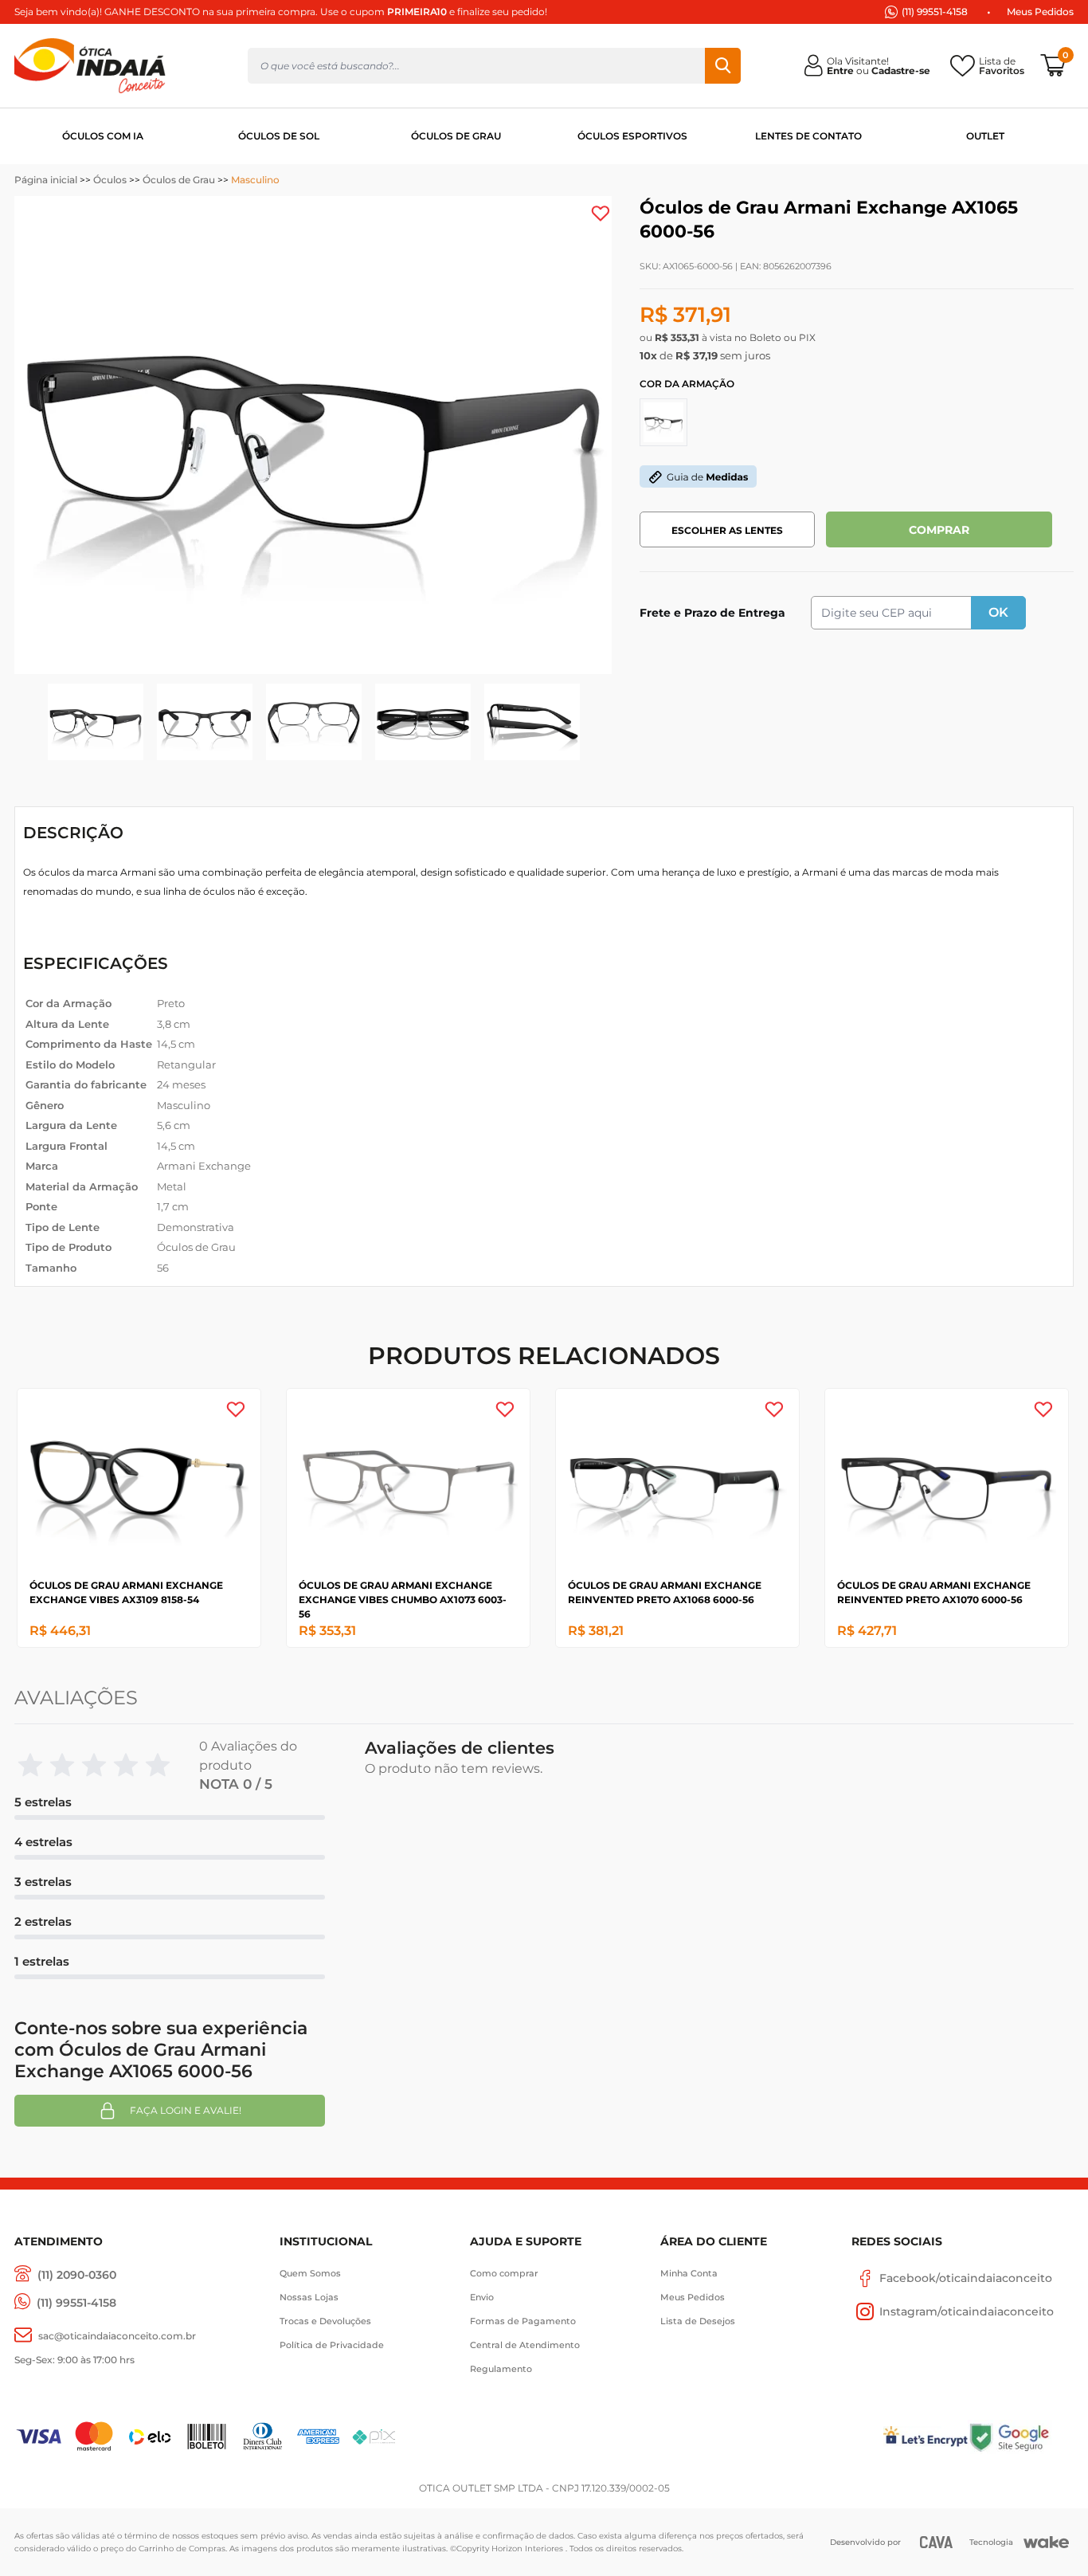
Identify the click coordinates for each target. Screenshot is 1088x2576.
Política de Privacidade (332, 2345)
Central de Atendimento (525, 2345)
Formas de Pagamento (523, 2321)
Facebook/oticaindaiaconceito (966, 2278)
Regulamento (501, 2369)
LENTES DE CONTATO (808, 136)
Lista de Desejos (698, 2321)
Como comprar (504, 2273)
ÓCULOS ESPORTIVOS (632, 136)
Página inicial (46, 180)
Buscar (723, 66)
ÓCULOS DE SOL (279, 136)
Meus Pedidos (1040, 12)
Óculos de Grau (179, 180)
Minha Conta (689, 2273)
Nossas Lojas (309, 2297)
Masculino (255, 180)
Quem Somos (310, 2273)
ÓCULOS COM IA (103, 136)
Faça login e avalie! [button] (186, 2110)
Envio (482, 2297)
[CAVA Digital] (936, 2542)
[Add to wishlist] (601, 214)
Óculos (110, 180)
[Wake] (1046, 2543)
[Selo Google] (1021, 2437)
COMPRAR (939, 530)
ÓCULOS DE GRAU (456, 136)
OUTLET (985, 136)
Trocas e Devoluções (325, 2321)
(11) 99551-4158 (935, 12)
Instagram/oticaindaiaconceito (967, 2311)
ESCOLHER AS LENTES (727, 530)
